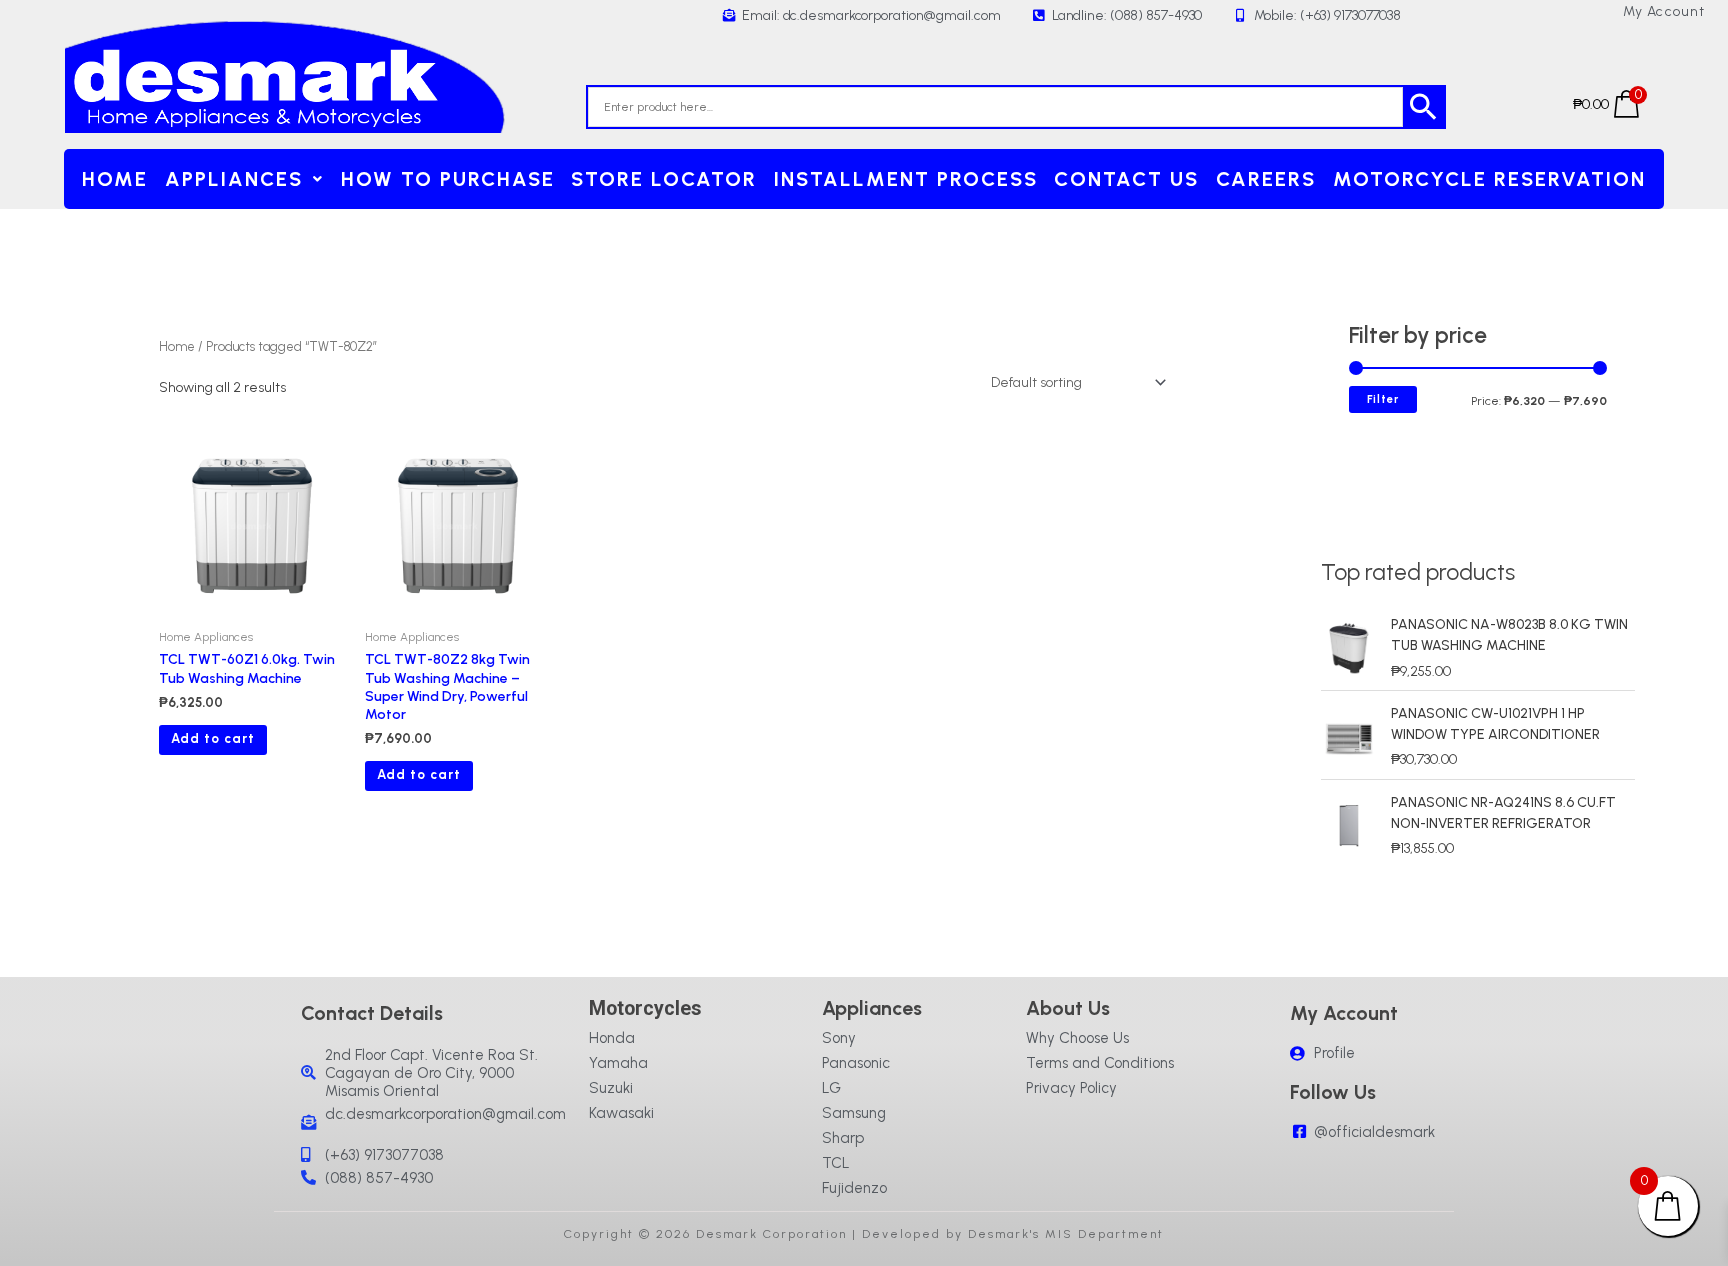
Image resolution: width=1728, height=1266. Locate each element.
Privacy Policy (1071, 1088)
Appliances (234, 179)
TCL (836, 1163)
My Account (1664, 12)
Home (115, 179)
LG (831, 1088)
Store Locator (664, 179)
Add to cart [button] (213, 738)
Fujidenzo (854, 1188)
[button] (245, 179)
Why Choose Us (1077, 1038)
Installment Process (906, 179)
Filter (1383, 399)
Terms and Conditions (1100, 1063)
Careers (1266, 179)
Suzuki (611, 1088)
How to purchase (448, 179)
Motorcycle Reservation (1489, 179)
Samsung (854, 1113)
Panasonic (856, 1063)
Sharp (843, 1138)
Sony (839, 1038)
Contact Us (1126, 179)
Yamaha (618, 1063)
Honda (612, 1038)
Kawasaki (621, 1113)
